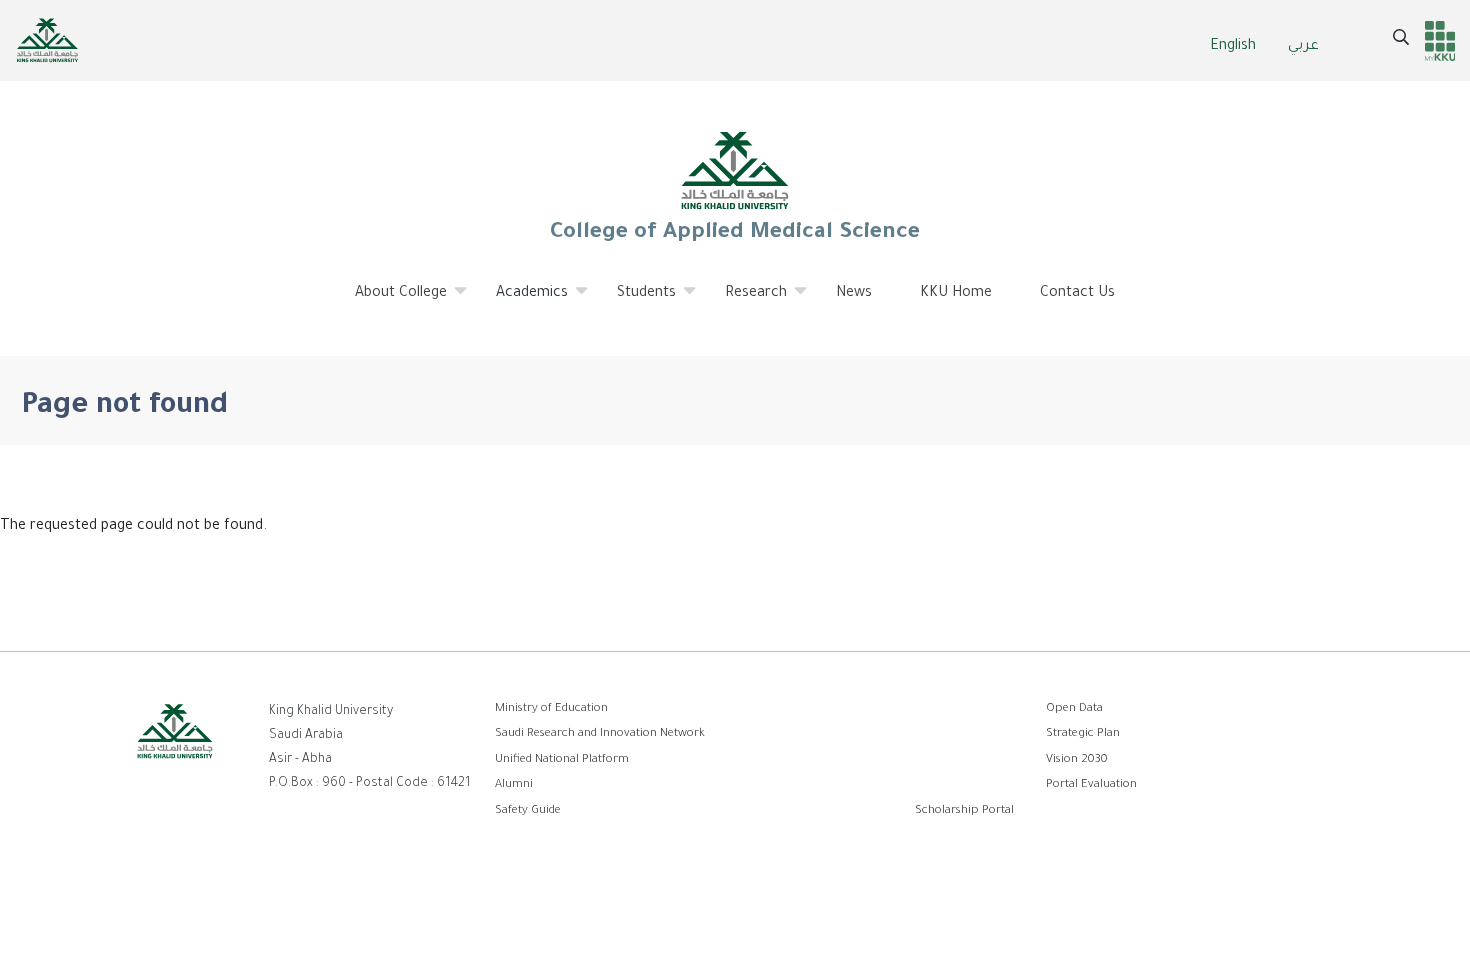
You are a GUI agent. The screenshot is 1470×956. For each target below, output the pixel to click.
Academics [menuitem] (520, 302)
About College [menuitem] (389, 302)
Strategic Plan (1083, 734)
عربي (1303, 47)
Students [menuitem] (634, 302)
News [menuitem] (854, 294)
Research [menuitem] (744, 302)
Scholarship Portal (964, 811)
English (1233, 47)
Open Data (1074, 709)
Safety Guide (528, 811)
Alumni (514, 785)
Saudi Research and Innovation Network (600, 734)
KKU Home (956, 294)
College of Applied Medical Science (735, 234)
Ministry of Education (551, 709)
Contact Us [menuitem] (1077, 294)
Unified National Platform (562, 760)
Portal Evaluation (1091, 785)
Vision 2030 (1077, 760)
